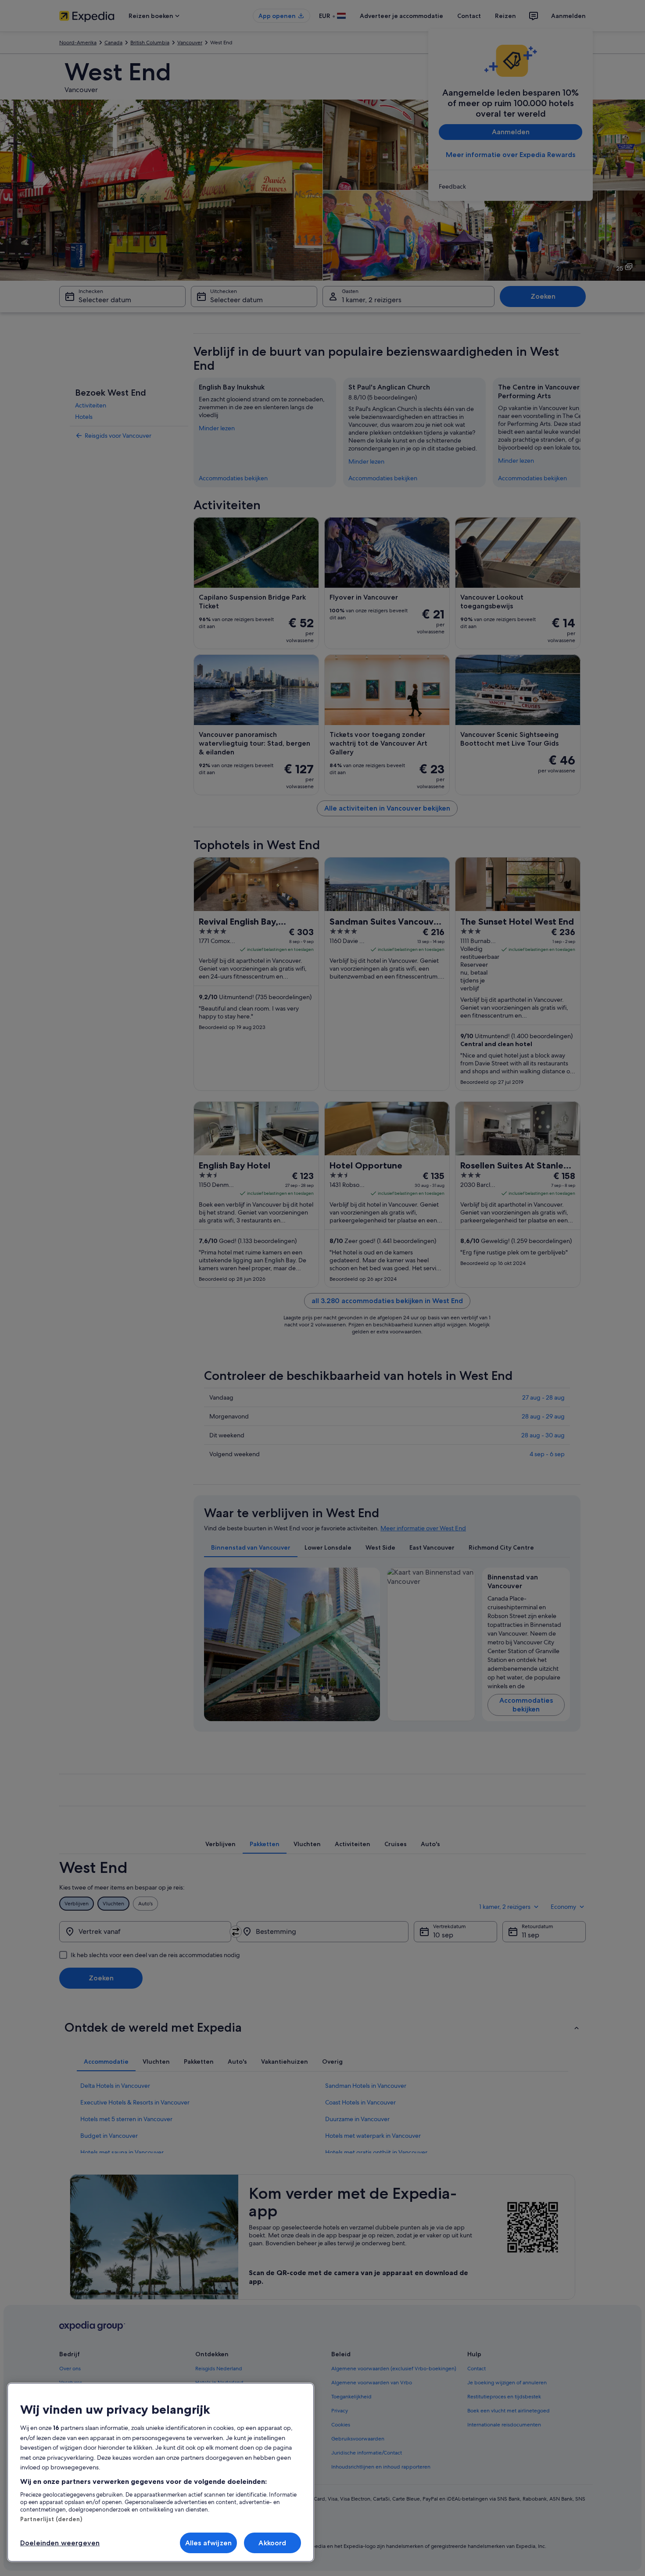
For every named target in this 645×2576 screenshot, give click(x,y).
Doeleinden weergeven (60, 2543)
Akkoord (272, 2543)
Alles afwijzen (208, 2543)
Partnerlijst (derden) (51, 2519)
